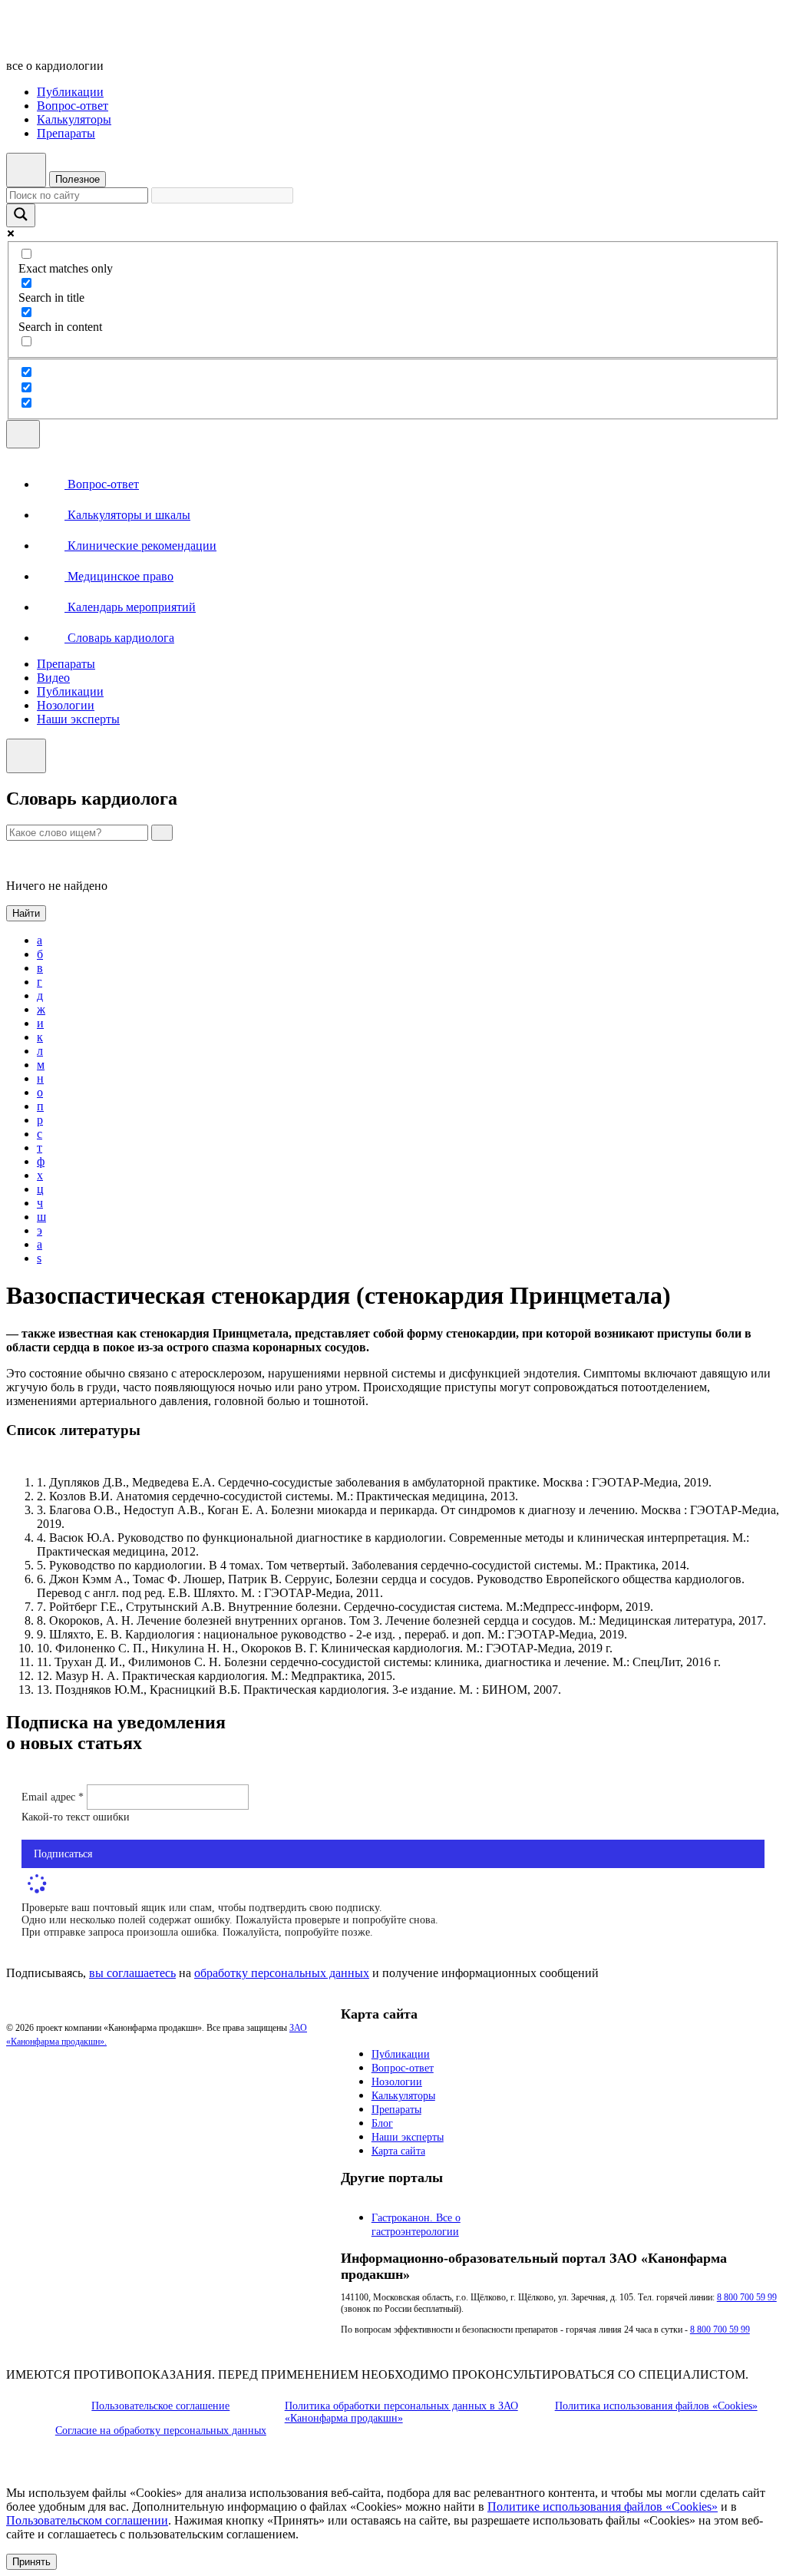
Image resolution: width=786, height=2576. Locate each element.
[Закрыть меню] (26, 756)
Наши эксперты (78, 719)
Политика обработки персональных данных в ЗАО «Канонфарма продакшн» (401, 2412)
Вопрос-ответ (73, 106)
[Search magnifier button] (21, 215)
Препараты (66, 133)
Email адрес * (54, 1797)
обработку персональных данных (282, 1973)
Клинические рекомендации (140, 546)
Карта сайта (398, 2151)
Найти (26, 913)
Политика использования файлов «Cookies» (656, 2406)
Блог (382, 2123)
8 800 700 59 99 (747, 2297)
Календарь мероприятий (130, 607)
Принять (31, 2562)
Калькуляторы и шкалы (127, 515)
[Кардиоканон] (112, 40)
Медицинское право (119, 576)
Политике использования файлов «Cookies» (603, 2507)
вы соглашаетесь (132, 1973)
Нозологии (66, 705)
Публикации (70, 92)
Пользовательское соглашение (160, 2406)
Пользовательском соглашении (87, 2520)
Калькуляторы (74, 119)
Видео (53, 678)
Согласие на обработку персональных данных (161, 2431)
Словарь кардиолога (119, 638)
